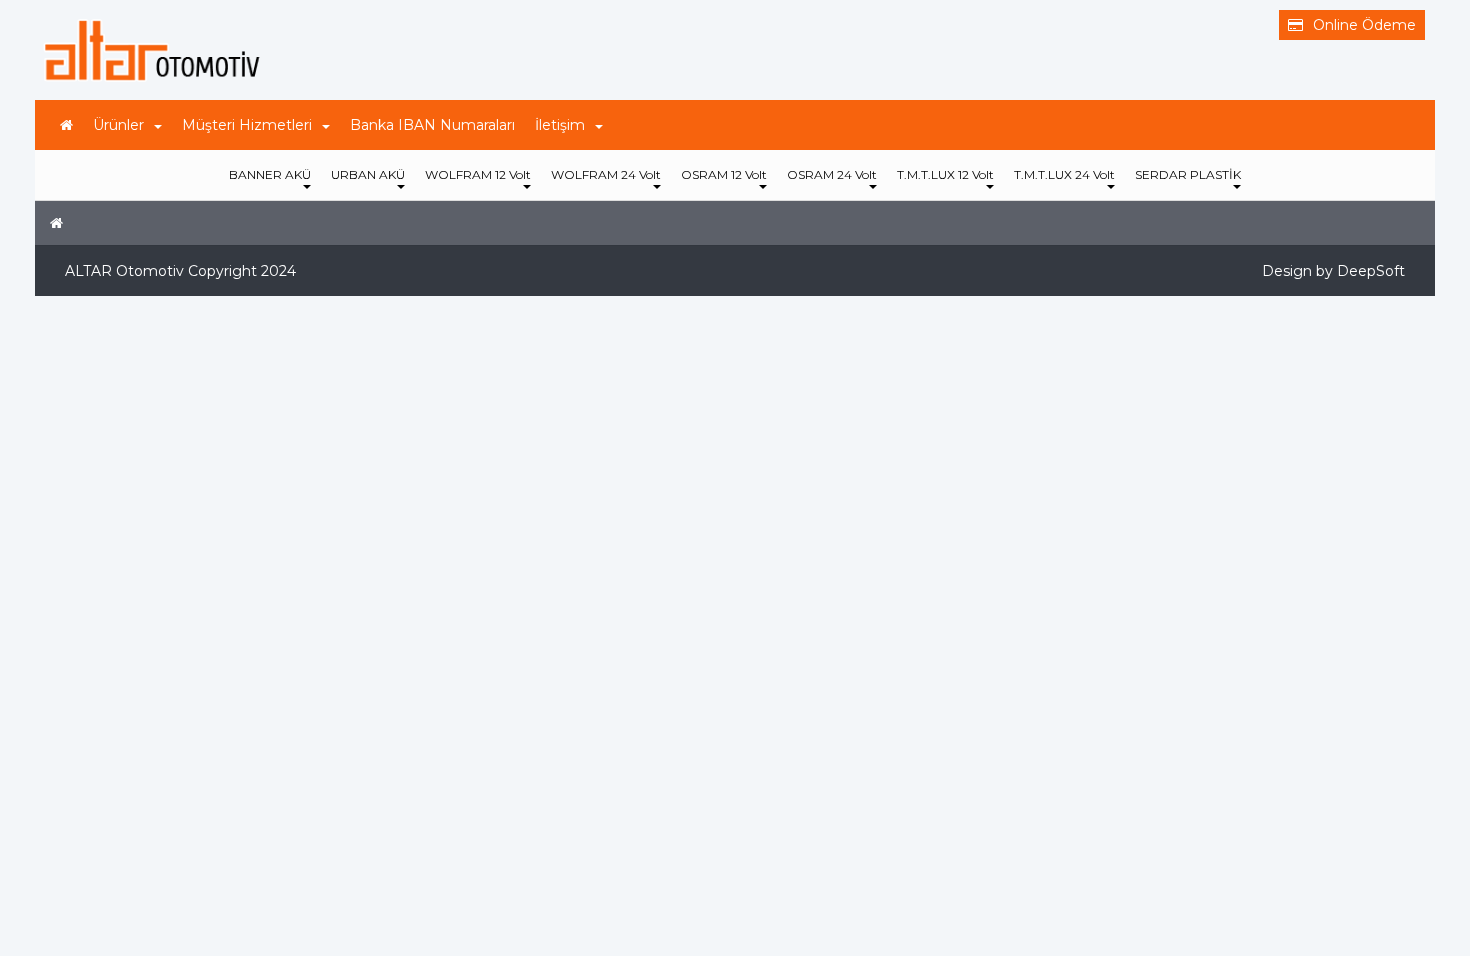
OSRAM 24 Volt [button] (832, 174)
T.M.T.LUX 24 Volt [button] (1064, 174)
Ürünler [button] (118, 125)
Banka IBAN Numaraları (432, 125)
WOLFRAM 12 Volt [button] (478, 174)
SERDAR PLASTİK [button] (1188, 174)
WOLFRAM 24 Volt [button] (606, 174)
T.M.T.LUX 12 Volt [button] (945, 174)
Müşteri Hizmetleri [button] (247, 125)
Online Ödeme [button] (1364, 25)
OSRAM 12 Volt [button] (724, 174)
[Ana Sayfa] (66, 125)
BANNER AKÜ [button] (270, 174)
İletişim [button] (560, 125)
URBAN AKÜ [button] (368, 174)
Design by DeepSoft (1333, 271)
